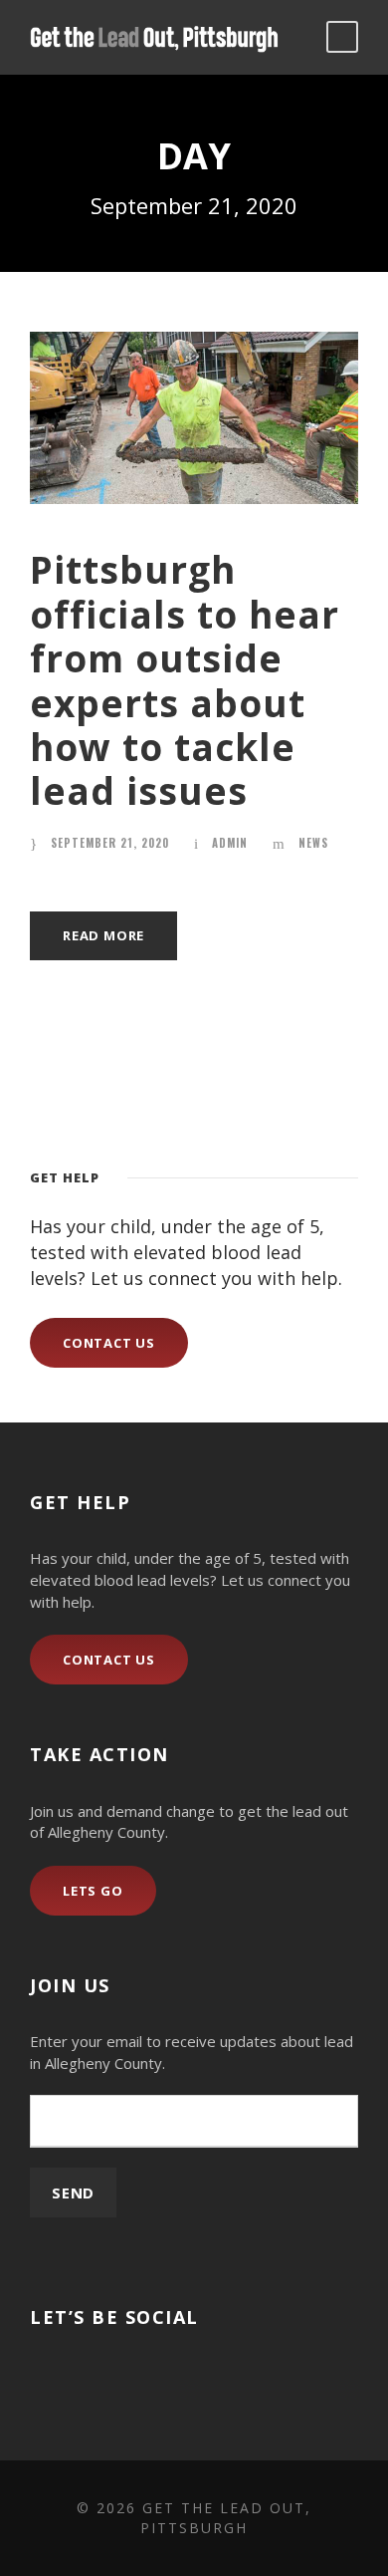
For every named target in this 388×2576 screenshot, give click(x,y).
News (313, 843)
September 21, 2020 (110, 843)
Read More (103, 935)
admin (230, 843)
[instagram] (72, 2377)
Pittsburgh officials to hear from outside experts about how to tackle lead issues (185, 680)
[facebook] (37, 2377)
